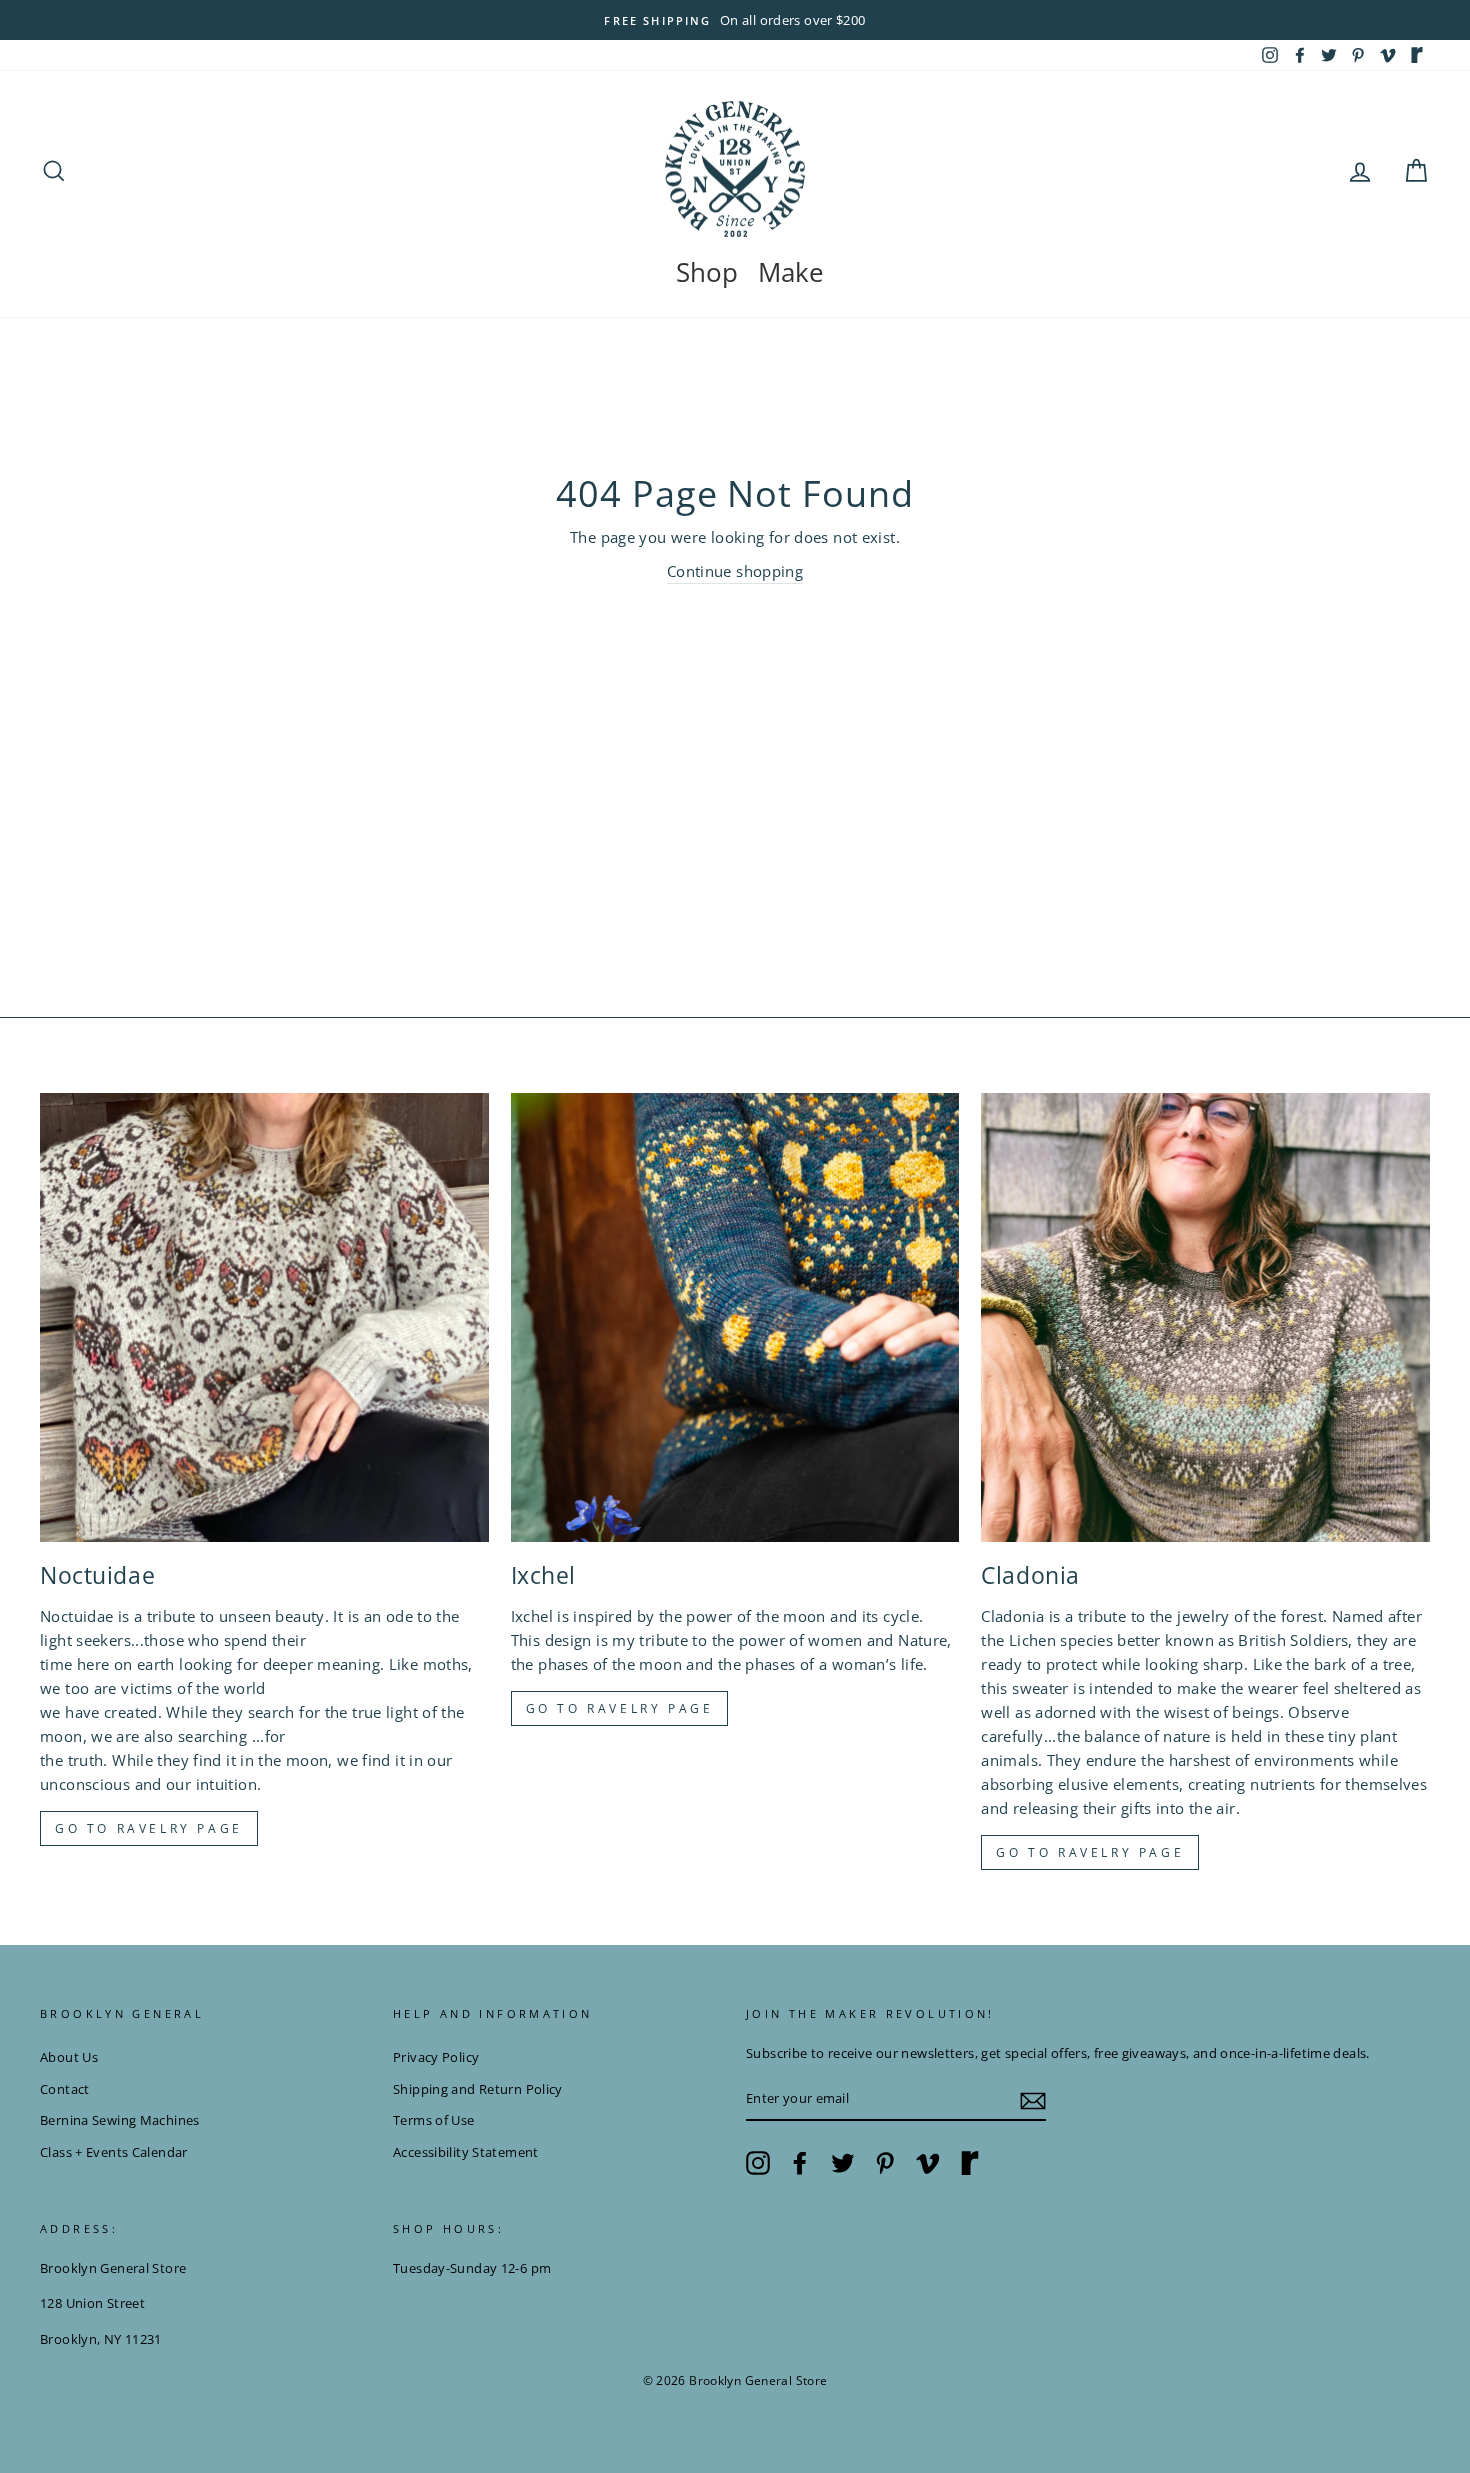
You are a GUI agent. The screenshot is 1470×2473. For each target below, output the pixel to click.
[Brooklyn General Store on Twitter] (843, 2163)
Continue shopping (735, 571)
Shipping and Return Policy (478, 2089)
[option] (735, 20)
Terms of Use (434, 2120)
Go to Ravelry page (149, 1828)
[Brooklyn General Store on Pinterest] (885, 2163)
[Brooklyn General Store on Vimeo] (928, 2163)
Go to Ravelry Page (1090, 1852)
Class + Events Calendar (114, 2152)
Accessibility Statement (466, 2152)
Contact (65, 2089)
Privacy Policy (436, 2057)
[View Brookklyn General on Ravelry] (1417, 55)
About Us (69, 2057)
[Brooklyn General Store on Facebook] (800, 2163)
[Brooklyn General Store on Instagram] (758, 2163)
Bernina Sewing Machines (120, 2120)
